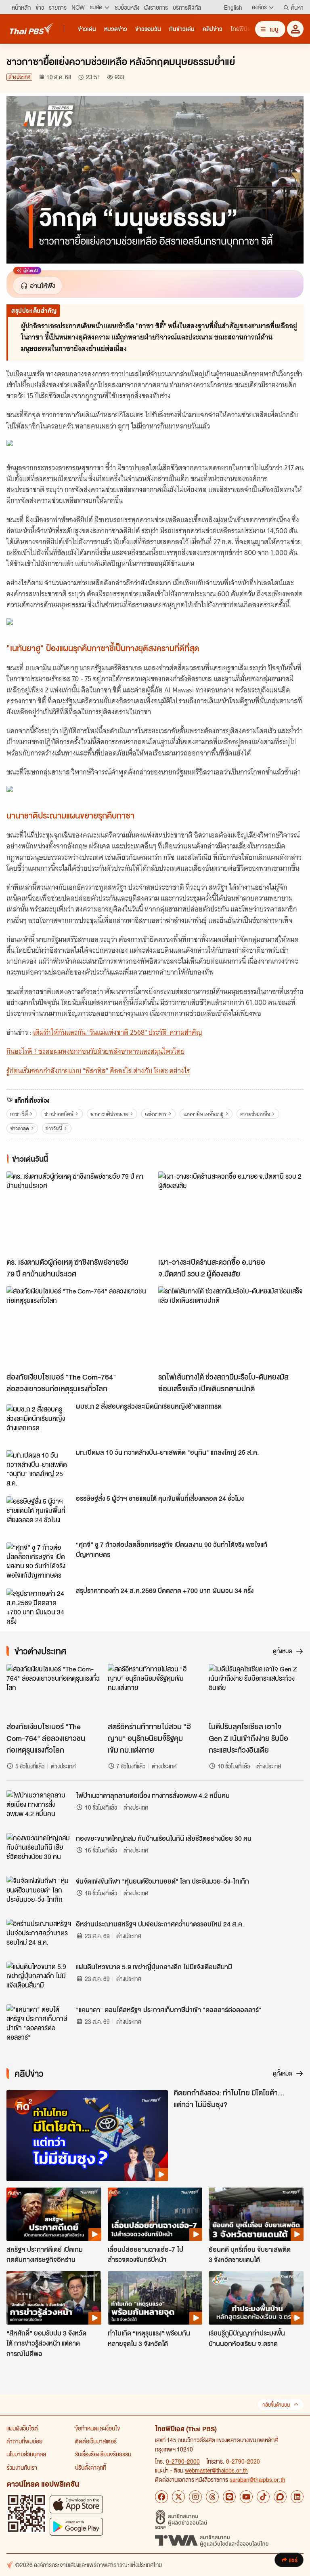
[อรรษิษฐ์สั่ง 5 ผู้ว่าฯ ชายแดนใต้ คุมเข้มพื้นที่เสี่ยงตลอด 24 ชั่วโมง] (39, 1515)
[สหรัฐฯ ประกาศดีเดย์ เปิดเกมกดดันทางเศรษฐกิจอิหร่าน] (54, 2214)
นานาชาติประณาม (109, 1114)
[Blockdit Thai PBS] (280, 2497)
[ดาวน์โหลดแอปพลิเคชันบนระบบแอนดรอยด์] (76, 2526)
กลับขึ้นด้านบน (276, 2405)
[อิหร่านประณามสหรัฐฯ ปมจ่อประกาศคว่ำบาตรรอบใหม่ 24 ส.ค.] (39, 1937)
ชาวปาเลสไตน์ (59, 1114)
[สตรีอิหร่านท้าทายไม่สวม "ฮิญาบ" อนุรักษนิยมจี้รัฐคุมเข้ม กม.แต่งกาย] (155, 1691)
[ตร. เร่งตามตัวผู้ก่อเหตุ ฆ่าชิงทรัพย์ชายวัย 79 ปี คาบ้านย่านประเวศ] (79, 1212)
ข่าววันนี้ (54, 1128)
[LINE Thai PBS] (229, 2497)
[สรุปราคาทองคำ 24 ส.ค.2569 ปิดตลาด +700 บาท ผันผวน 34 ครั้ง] (39, 1607)
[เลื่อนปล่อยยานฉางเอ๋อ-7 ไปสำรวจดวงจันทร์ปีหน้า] (155, 2214)
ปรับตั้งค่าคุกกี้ (91, 2467)
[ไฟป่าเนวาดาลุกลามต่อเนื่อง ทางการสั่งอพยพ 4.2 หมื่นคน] (39, 1808)
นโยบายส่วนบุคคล (26, 2454)
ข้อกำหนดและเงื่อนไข (97, 2428)
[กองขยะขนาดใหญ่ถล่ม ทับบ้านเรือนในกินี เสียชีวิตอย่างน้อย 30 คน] (39, 1851)
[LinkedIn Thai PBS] (297, 2497)
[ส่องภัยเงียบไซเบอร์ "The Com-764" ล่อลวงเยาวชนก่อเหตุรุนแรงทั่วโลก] (79, 1327)
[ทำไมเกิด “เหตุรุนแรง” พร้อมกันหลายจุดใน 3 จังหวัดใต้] (155, 2298)
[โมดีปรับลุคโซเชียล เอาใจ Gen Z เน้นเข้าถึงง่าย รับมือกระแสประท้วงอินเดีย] (256, 1691)
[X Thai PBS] (178, 2497)
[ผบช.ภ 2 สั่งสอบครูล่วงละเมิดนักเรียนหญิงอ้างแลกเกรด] (39, 1422)
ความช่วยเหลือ (255, 1114)
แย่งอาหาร (156, 1114)
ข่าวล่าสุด (20, 1128)
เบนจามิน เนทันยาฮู (203, 1114)
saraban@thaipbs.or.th (258, 2479)
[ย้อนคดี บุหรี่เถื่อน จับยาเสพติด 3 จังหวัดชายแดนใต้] (256, 2214)
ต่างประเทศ (19, 77)
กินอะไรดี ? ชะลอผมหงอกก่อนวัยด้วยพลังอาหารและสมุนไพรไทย (96, 1051)
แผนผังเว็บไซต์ (22, 2428)
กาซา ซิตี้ (19, 1114)
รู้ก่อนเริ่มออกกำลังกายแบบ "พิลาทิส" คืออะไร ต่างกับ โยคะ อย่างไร (98, 1071)
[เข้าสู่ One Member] (295, 29)
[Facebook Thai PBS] (161, 2497)
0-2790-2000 (183, 2461)
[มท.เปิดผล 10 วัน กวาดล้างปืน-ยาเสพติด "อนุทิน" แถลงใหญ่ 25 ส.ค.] (39, 1468)
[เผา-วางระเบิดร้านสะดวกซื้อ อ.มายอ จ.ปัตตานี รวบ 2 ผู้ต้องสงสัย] (231, 1212)
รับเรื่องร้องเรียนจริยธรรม (103, 2454)
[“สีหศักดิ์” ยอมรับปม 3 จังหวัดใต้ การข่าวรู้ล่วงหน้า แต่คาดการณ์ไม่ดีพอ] (54, 2298)
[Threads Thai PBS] (212, 2497)
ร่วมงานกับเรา (22, 2467)
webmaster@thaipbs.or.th (216, 2470)
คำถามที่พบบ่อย (24, 2441)
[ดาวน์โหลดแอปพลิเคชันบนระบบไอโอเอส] (76, 2504)
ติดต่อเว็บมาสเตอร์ (96, 2441)
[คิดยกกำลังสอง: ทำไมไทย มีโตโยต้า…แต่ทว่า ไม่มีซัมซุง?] (87, 2136)
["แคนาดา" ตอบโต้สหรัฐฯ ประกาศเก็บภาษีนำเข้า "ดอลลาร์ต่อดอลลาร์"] (39, 2023)
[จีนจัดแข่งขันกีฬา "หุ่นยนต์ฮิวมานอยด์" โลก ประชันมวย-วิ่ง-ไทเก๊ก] (39, 1894)
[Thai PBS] (32, 28)
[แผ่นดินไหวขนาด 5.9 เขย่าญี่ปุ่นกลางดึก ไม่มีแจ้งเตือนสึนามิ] (39, 1980)
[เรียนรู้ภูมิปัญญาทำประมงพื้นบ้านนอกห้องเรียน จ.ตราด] (256, 2298)
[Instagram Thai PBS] (195, 2497)
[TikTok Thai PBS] (263, 2497)
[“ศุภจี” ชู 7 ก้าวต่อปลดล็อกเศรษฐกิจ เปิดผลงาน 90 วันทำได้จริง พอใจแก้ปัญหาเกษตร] (39, 1561)
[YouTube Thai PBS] (246, 2497)
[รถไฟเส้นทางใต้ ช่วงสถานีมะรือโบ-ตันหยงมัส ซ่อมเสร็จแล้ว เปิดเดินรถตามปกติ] (231, 1327)
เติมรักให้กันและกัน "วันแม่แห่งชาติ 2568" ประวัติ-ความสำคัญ (118, 1032)
